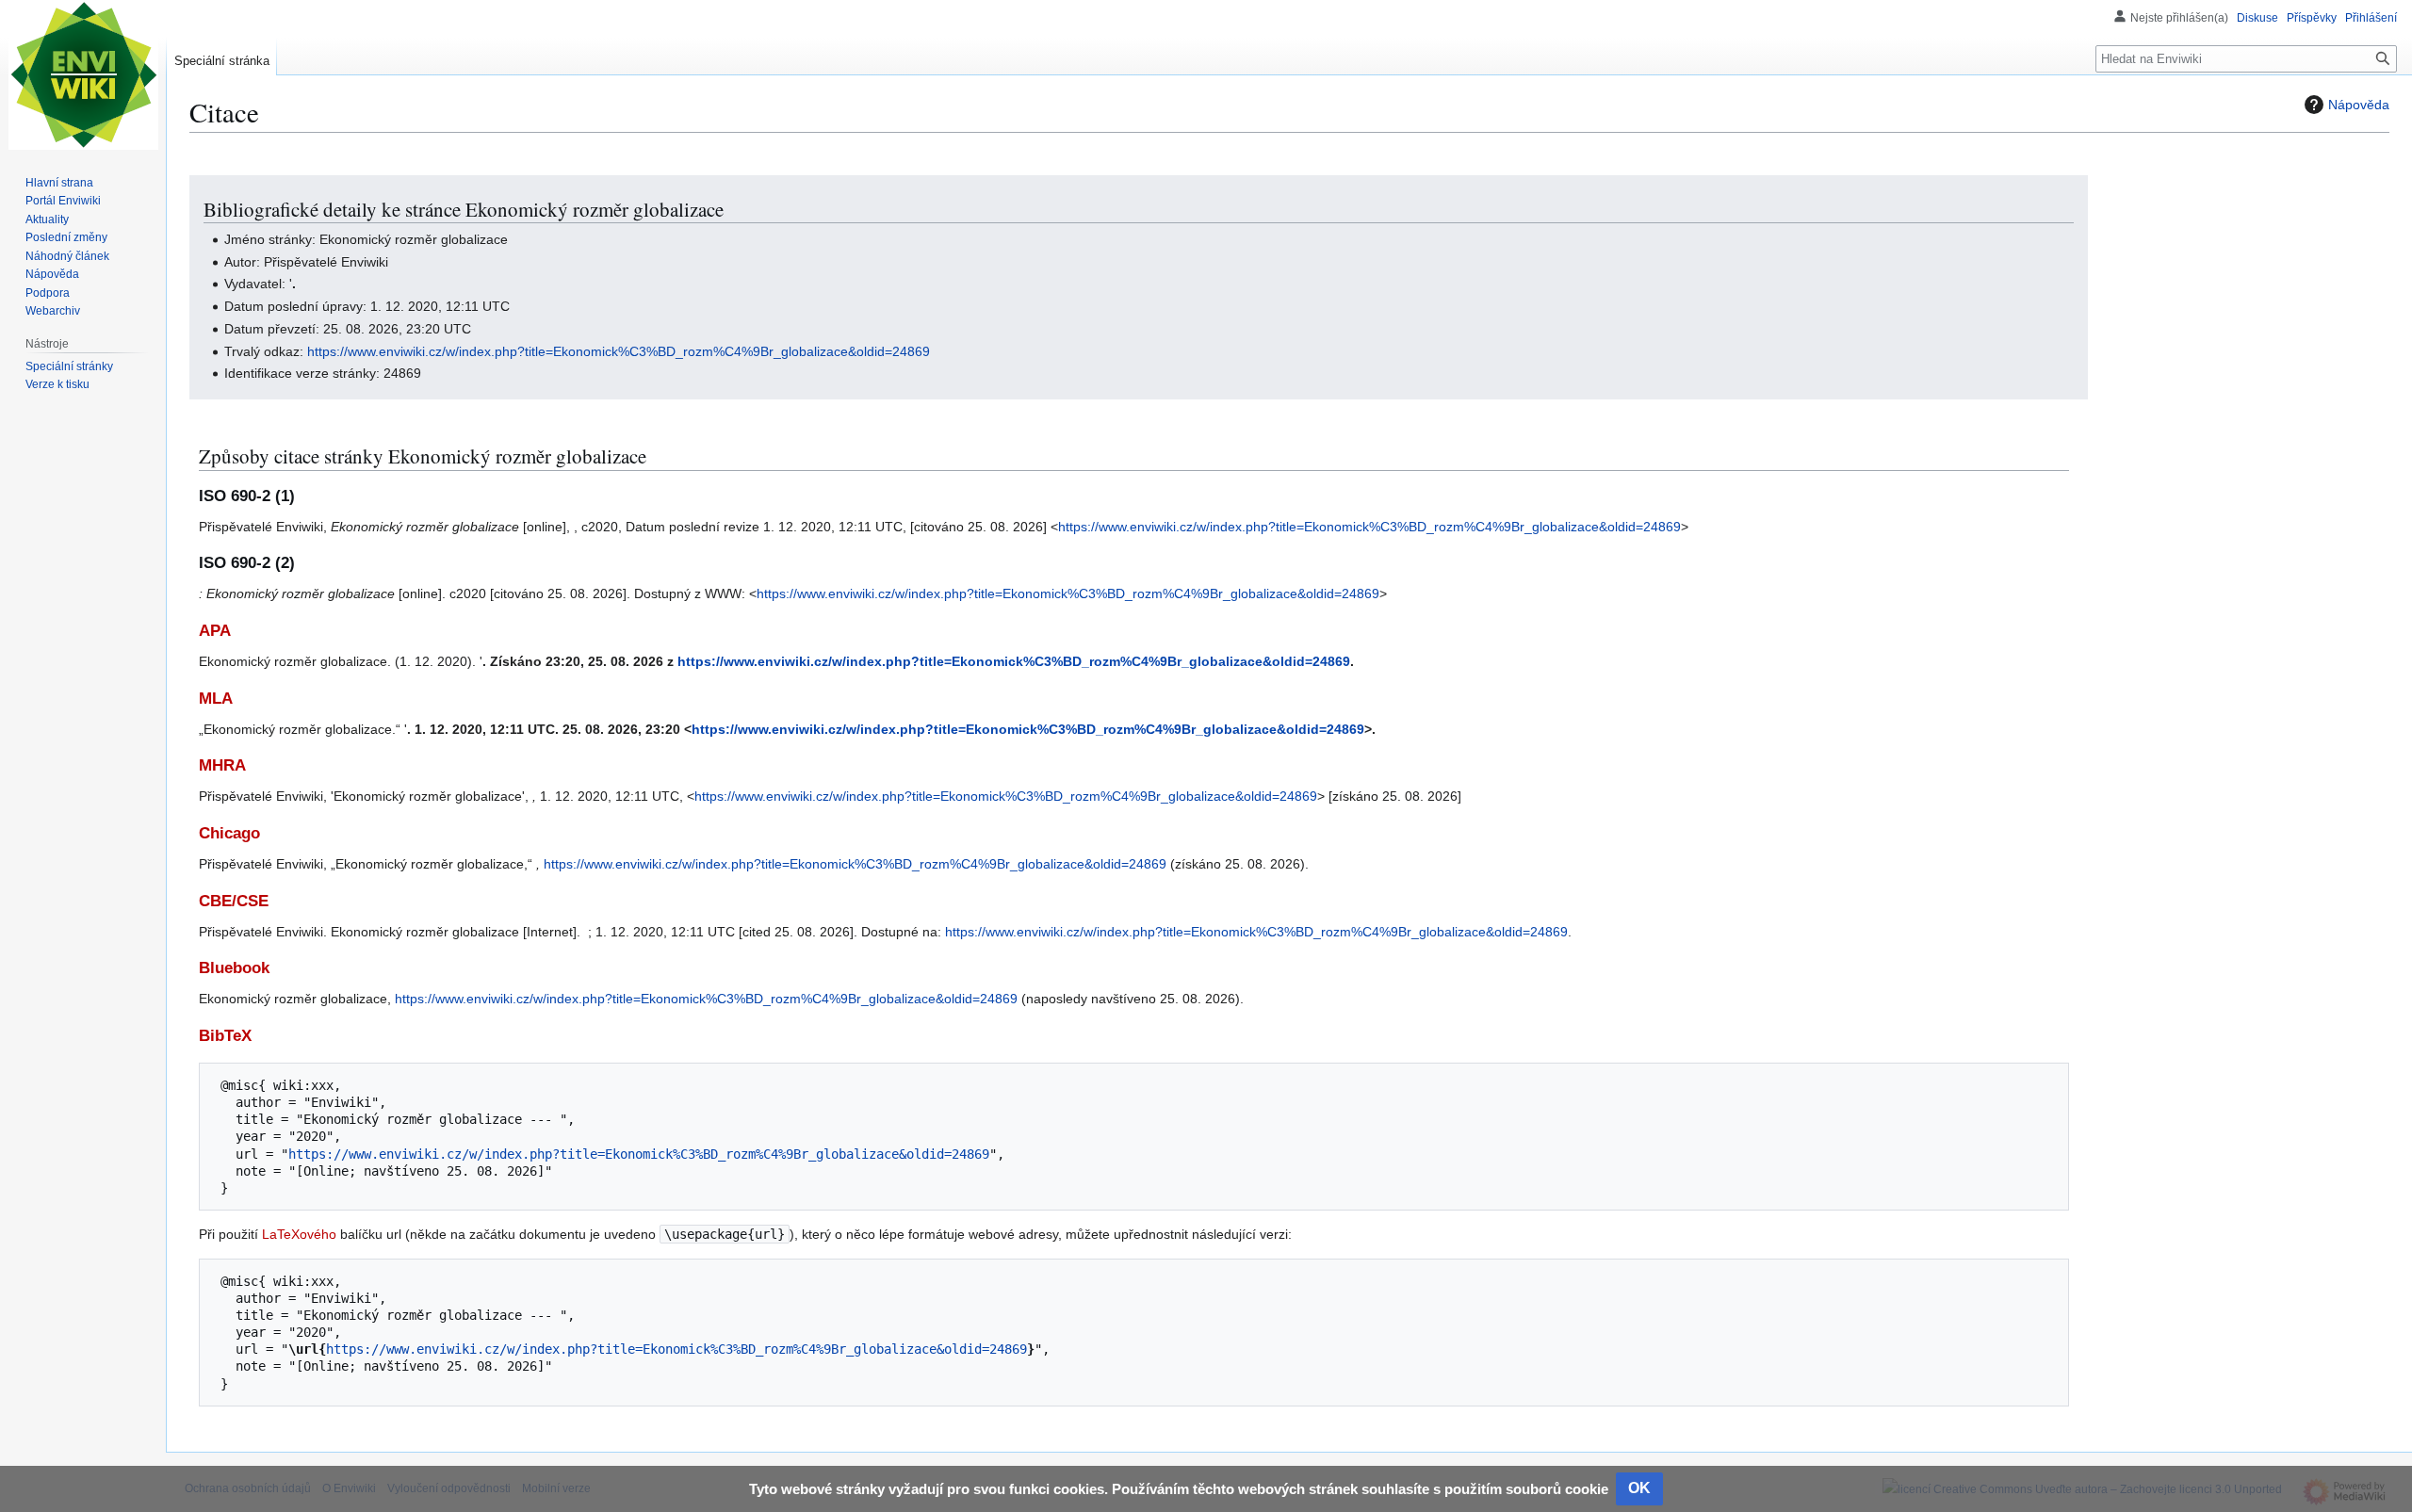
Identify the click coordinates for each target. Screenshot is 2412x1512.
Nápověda (2359, 105)
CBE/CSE (234, 901)
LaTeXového (299, 1234)
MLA (216, 699)
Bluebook (234, 968)
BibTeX (225, 1036)
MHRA (222, 765)
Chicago (229, 833)
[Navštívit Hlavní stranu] (83, 75)
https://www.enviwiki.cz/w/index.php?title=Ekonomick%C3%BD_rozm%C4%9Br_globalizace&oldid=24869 (619, 351)
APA (215, 631)
